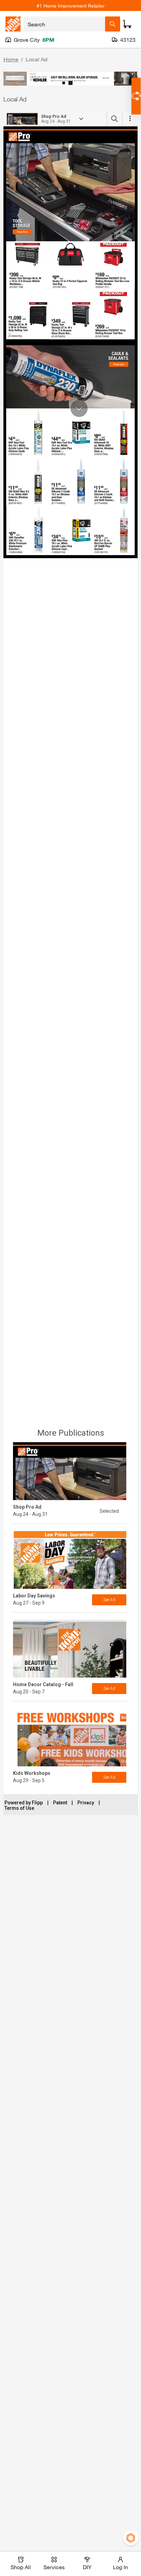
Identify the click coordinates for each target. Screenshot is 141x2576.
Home (11, 59)
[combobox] (64, 24)
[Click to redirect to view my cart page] (127, 24)
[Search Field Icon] (113, 24)
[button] (64, 83)
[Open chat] (136, 96)
